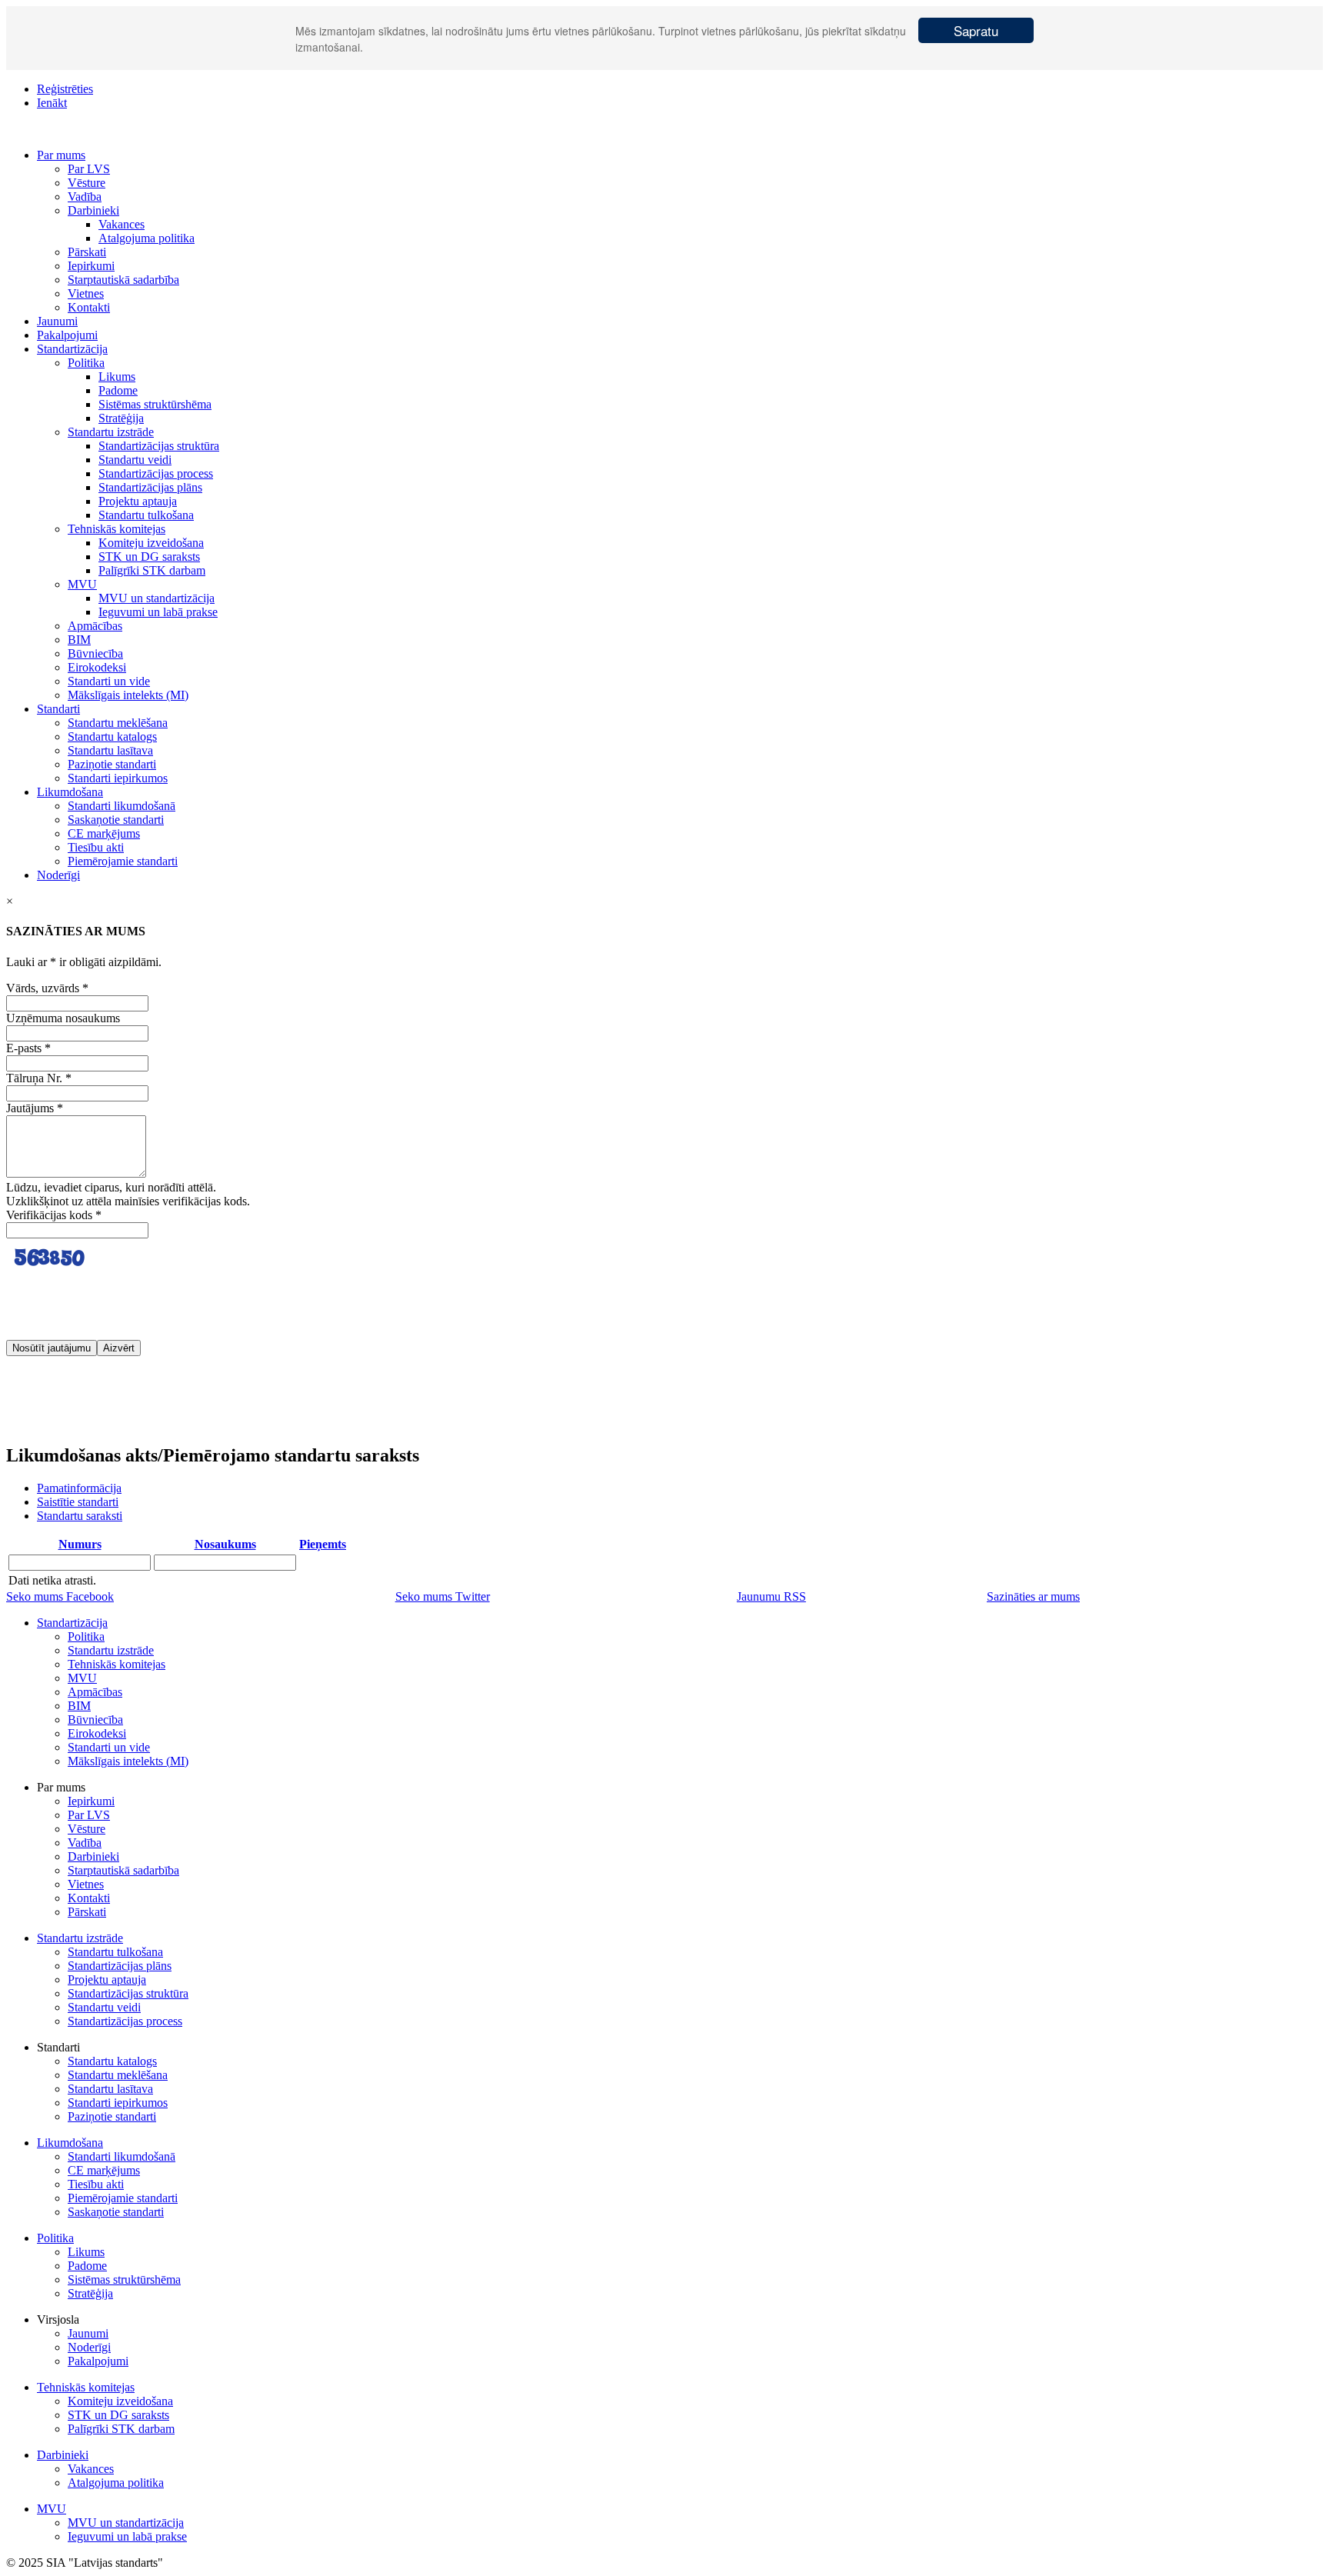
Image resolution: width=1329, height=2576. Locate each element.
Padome (118, 390)
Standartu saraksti (80, 1516)
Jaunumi (57, 321)
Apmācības (95, 626)
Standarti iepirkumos (118, 778)
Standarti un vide (109, 681)
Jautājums (35, 1108)
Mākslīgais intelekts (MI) (128, 695)
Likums (117, 377)
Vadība (85, 197)
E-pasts (28, 1048)
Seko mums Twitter (443, 1596)
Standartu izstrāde (111, 432)
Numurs (80, 1544)
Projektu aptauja (138, 501)
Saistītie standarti (78, 1502)
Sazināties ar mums (1033, 1596)
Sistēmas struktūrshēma (155, 404)
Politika (86, 363)
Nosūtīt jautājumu (52, 1348)
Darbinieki (93, 210)
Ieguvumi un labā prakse (158, 612)
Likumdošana (70, 792)
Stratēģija (121, 418)
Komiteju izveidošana (151, 543)
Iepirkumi (91, 266)
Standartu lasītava (110, 750)
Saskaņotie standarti (116, 820)
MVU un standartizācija (157, 598)
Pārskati (87, 252)
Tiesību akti (96, 847)
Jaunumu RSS (771, 1596)
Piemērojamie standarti (123, 861)
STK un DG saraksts (149, 557)
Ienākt (52, 103)
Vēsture (87, 183)
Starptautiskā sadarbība (123, 280)
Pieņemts (323, 1544)
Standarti (58, 709)
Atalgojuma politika (147, 238)
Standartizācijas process (156, 473)
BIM (79, 640)
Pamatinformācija (79, 1488)
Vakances (122, 224)
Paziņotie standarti (112, 764)
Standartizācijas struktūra (159, 446)
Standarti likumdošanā (122, 806)
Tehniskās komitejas (117, 529)
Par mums (61, 155)
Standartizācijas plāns (150, 487)
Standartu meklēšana (118, 723)
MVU (82, 584)
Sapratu (976, 30)
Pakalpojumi (67, 335)
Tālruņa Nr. (39, 1078)
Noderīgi (58, 875)
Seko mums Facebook (60, 1596)
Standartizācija (72, 349)
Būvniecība (95, 653)
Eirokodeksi (97, 667)
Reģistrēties (65, 89)
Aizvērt (119, 1348)
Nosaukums (225, 1544)
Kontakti (89, 307)
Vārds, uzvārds (47, 988)
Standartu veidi (135, 460)
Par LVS (89, 169)
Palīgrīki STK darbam (152, 570)
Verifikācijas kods (54, 1215)
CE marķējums (104, 833)
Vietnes (86, 293)
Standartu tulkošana (146, 515)
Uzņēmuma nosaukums (63, 1018)
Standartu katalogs (112, 736)
